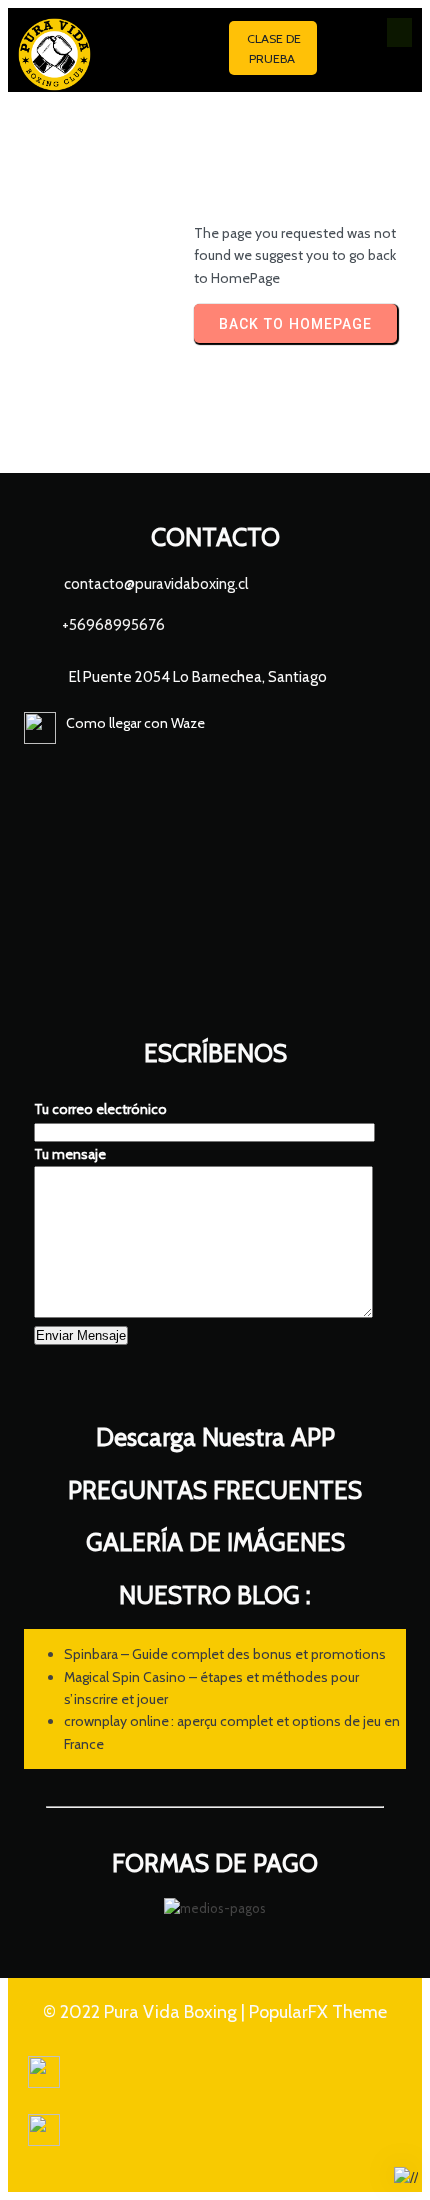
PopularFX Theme (318, 2012)
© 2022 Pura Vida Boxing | (146, 2012)
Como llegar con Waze (135, 723)
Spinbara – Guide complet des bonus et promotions (225, 1654)
